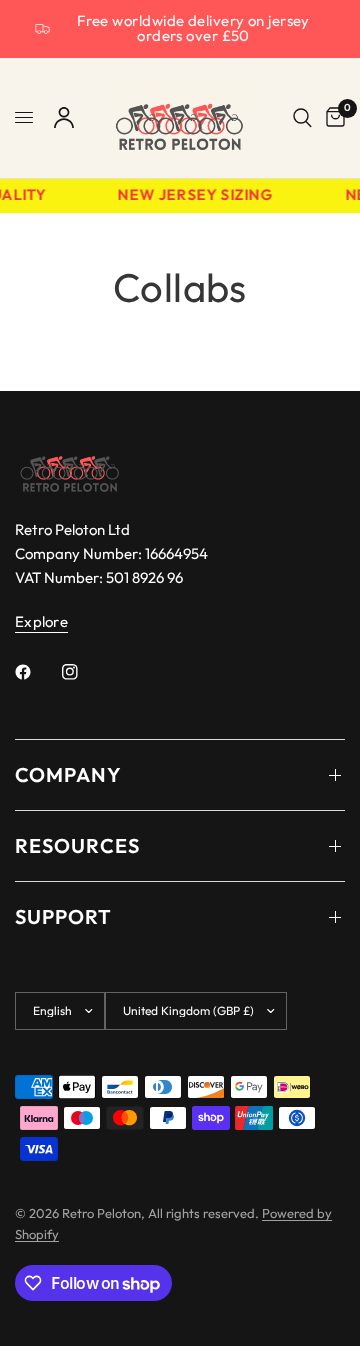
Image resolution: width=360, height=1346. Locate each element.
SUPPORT (63, 916)
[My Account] (64, 118)
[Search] (302, 118)
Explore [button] (41, 621)
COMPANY (68, 774)
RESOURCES (77, 845)
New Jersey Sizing (194, 195)
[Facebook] (37, 672)
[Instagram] (84, 672)
